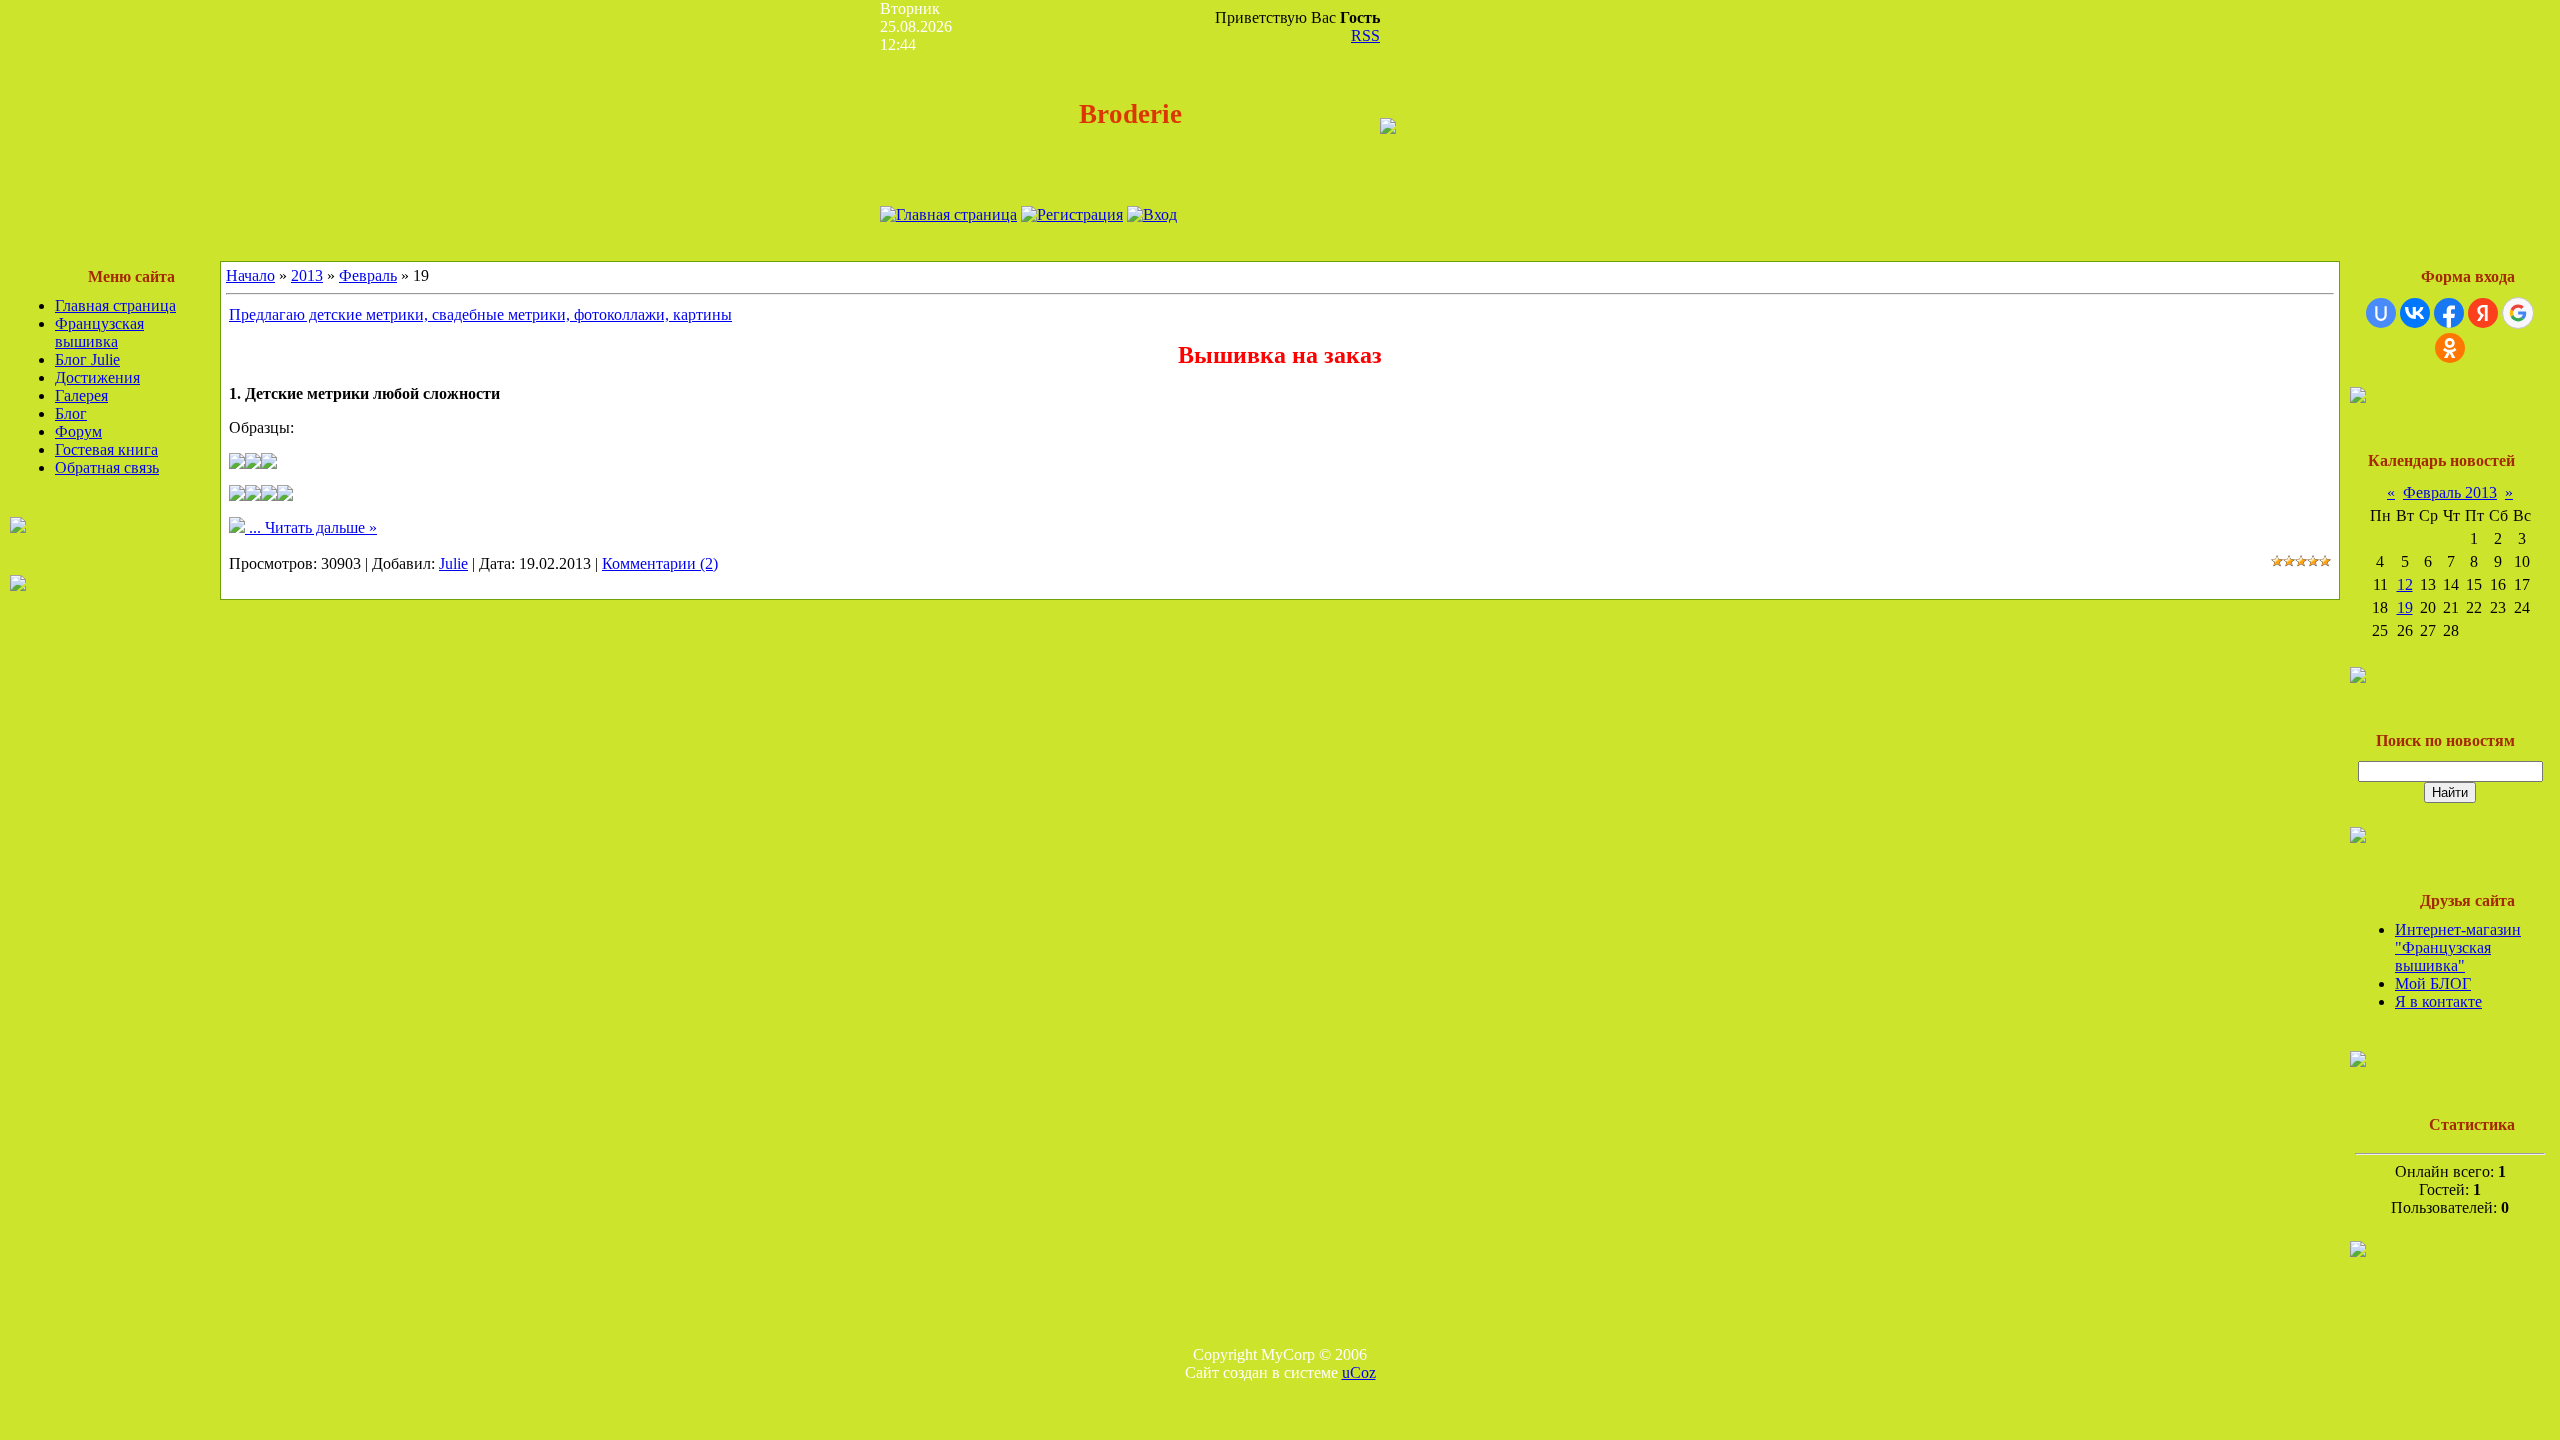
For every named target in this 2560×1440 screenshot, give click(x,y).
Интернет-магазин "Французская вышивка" (2458, 947)
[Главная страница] (948, 214)
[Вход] (1152, 214)
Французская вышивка (99, 332)
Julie (453, 563)
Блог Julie (87, 359)
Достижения (97, 377)
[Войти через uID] (2381, 313)
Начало (250, 275)
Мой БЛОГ (2433, 983)
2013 (307, 275)
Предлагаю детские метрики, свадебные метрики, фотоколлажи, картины (480, 314)
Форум (78, 431)
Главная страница (115, 305)
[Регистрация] (1072, 214)
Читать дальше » (321, 527)
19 (2405, 607)
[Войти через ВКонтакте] (2415, 313)
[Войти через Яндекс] (2483, 313)
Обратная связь (107, 467)
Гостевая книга (106, 449)
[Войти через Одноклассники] (2450, 348)
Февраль (368, 275)
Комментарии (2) (660, 563)
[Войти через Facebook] (2449, 313)
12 (2405, 584)
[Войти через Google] (2518, 313)
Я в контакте (2438, 1001)
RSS (1365, 35)
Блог (71, 413)
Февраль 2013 (2450, 492)
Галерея (81, 395)
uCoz (1359, 1372)
